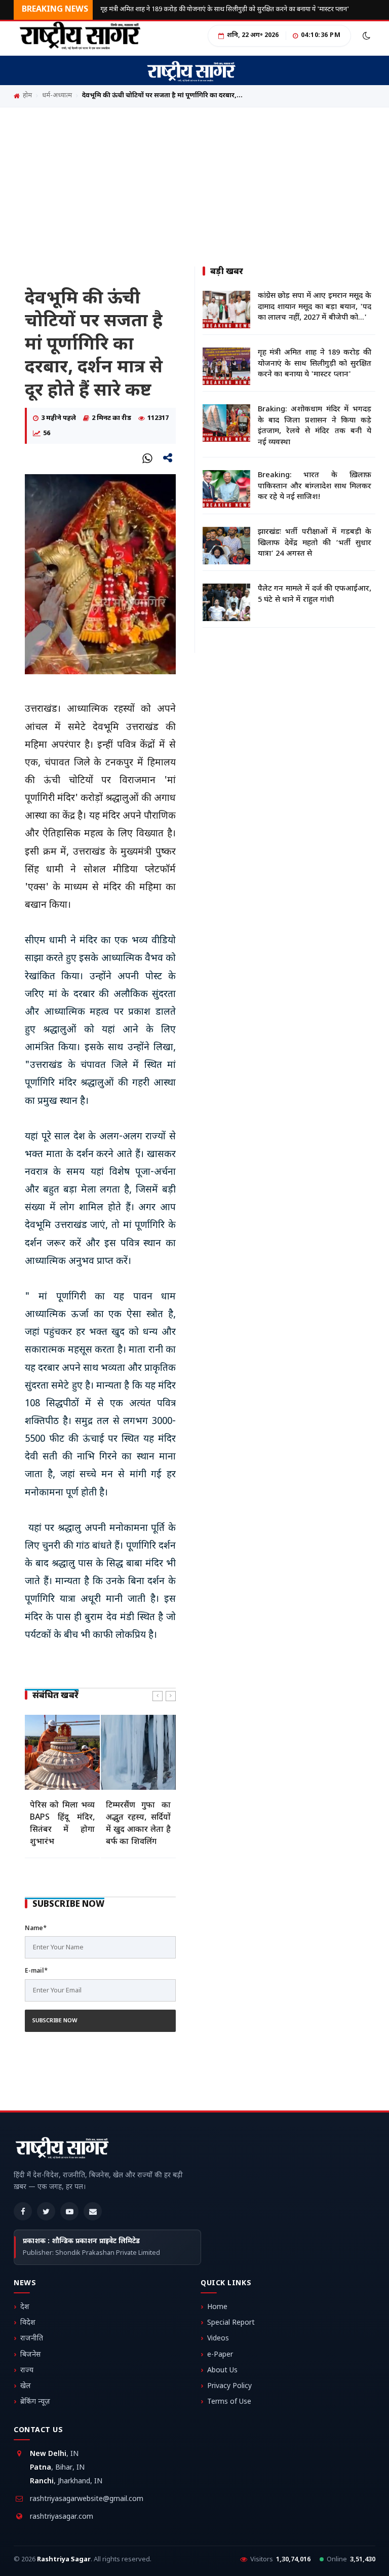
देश (25, 2307)
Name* (36, 1929)
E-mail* (36, 1971)
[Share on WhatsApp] (147, 458)
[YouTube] (69, 2211)
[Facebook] (23, 2211)
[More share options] (168, 458)
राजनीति (32, 2339)
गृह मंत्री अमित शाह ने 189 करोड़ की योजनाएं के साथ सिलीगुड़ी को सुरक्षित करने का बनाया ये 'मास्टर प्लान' (225, 9)
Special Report (231, 2323)
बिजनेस (30, 2355)
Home (217, 2307)
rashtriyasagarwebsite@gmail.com (87, 2499)
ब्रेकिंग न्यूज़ (35, 2402)
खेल (26, 2386)
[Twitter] (46, 2211)
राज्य (27, 2371)
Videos (218, 2339)
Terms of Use (229, 2402)
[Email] (93, 2211)
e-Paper (220, 2355)
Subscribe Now (55, 2021)
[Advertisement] (194, 183)
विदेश (28, 2323)
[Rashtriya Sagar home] (62, 2150)
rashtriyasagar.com (62, 2517)
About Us (222, 2371)
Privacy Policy (229, 2386)
